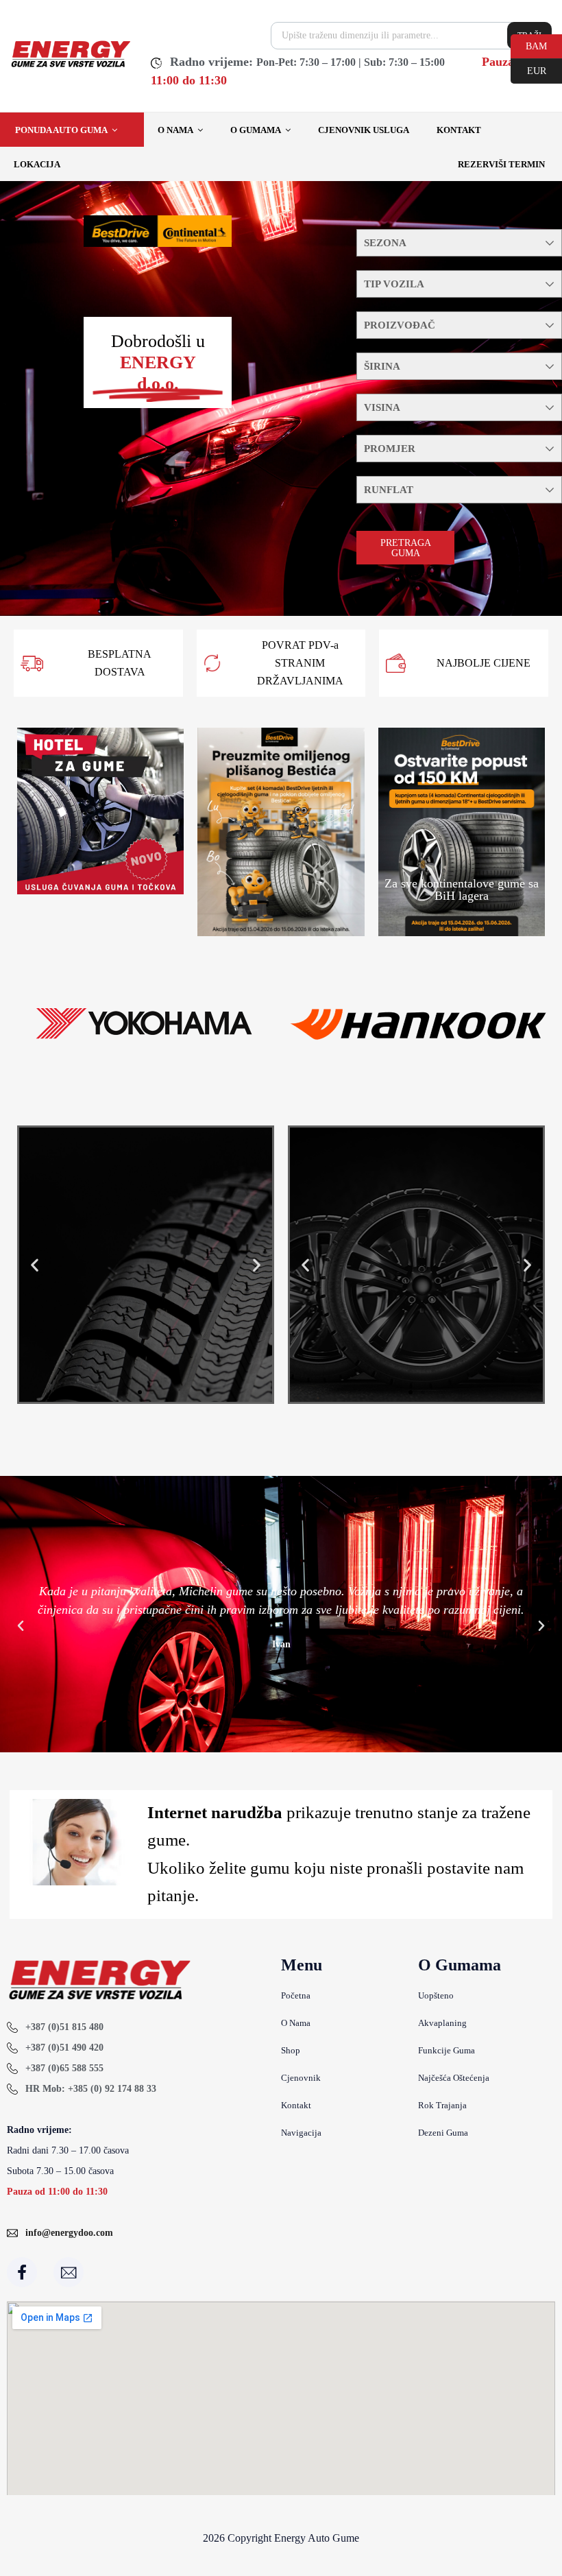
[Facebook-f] (22, 2272)
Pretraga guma (406, 548)
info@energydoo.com (69, 2233)
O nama (175, 130)
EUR (528, 70)
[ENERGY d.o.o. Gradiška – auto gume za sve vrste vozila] (70, 66)
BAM (529, 45)
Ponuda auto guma (61, 130)
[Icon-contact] (69, 2272)
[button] (35, 1265)
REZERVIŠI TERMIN (501, 164)
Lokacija (37, 164)
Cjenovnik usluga (364, 130)
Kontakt (459, 130)
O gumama (256, 130)
